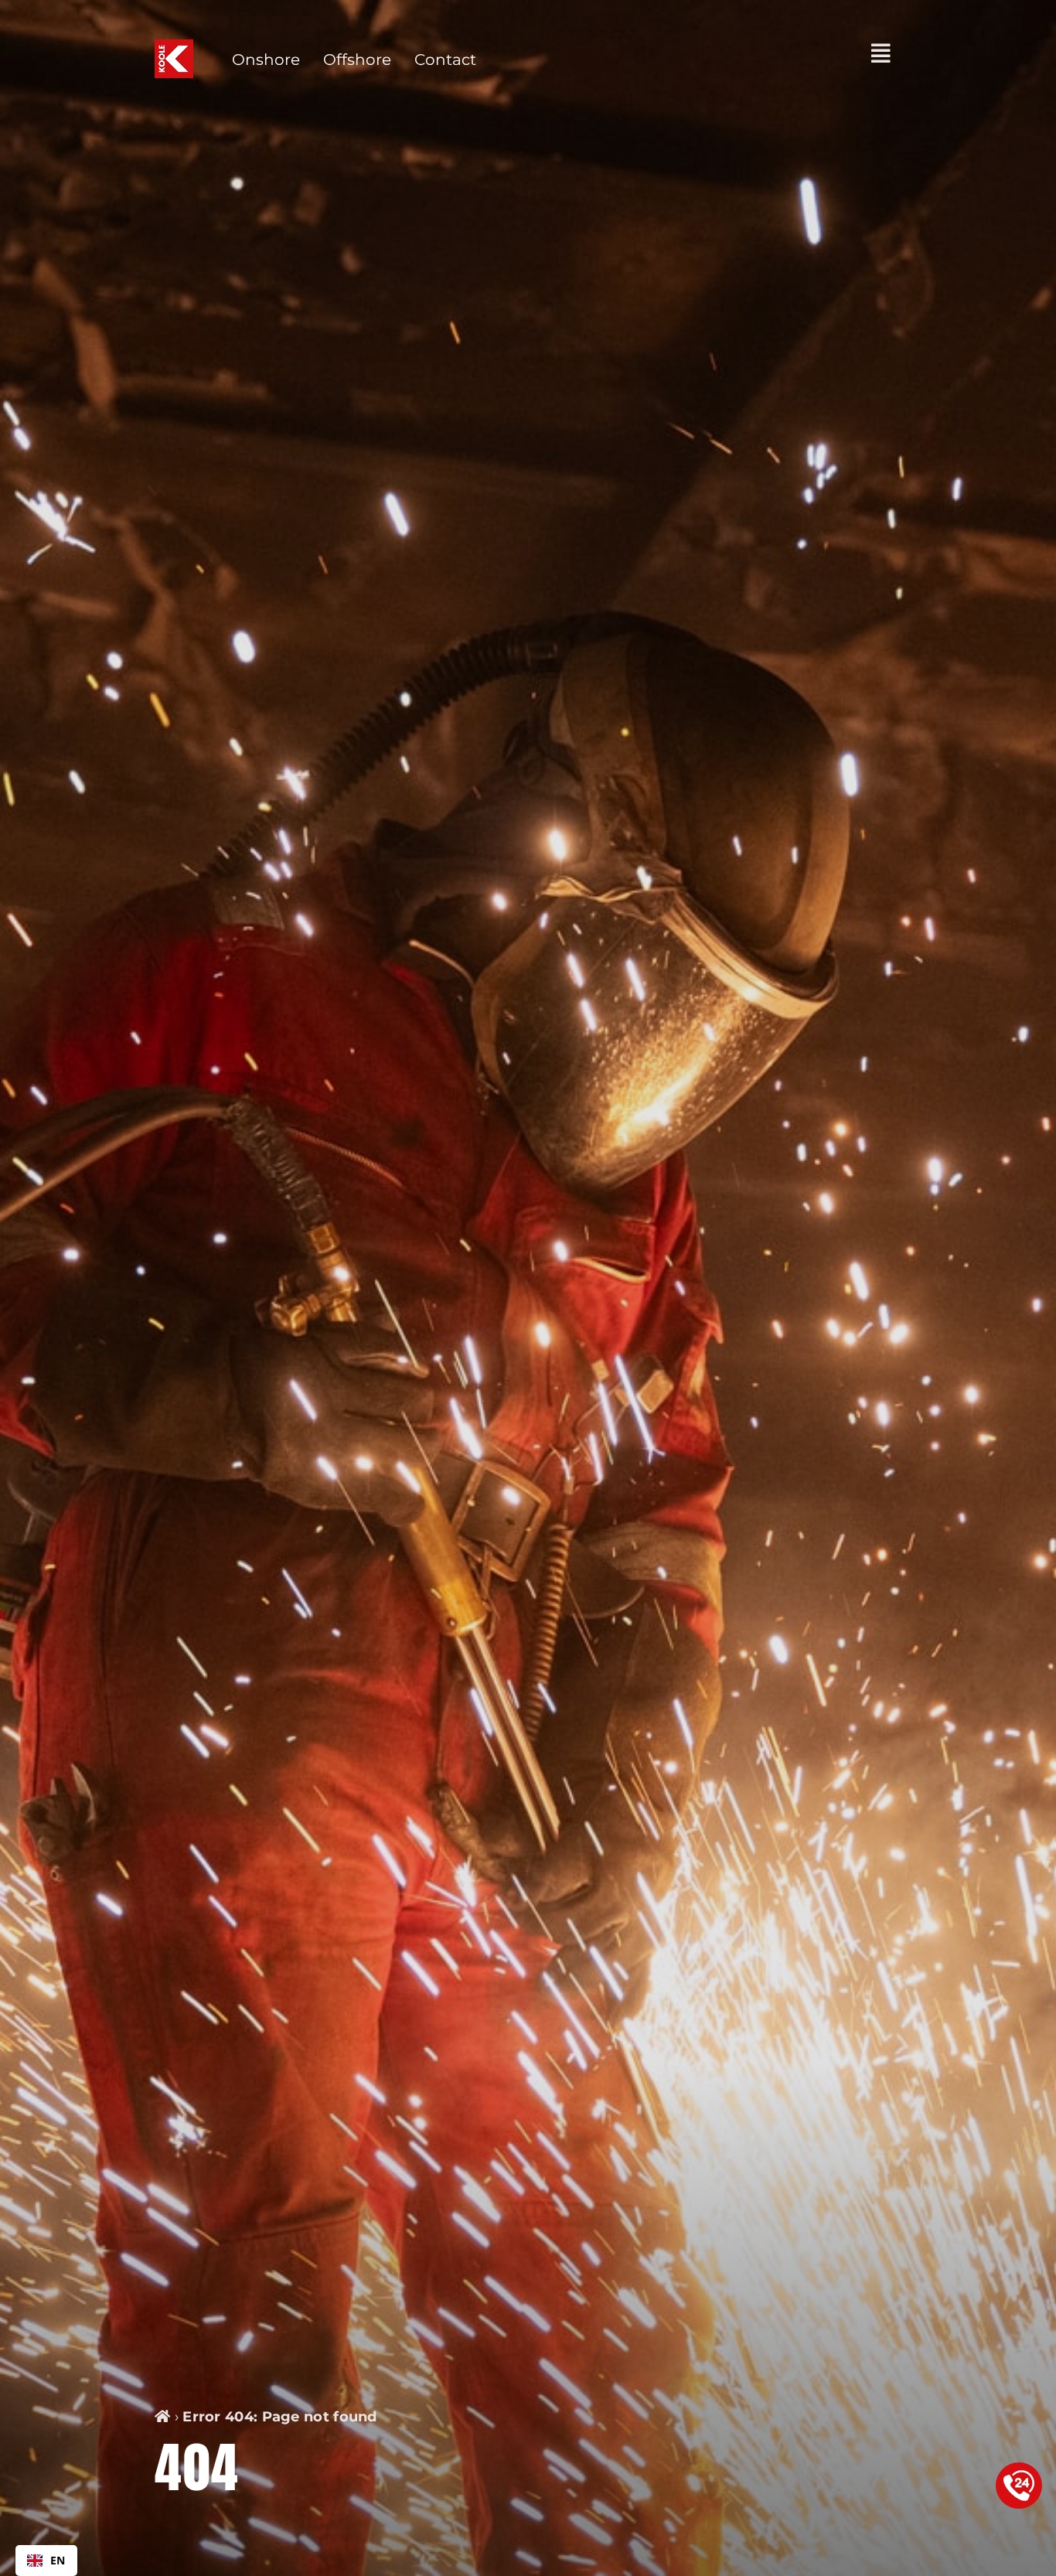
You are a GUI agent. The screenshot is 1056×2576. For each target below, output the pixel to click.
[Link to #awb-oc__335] (881, 53)
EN (58, 2560)
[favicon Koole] (174, 47)
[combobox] (46, 2561)
